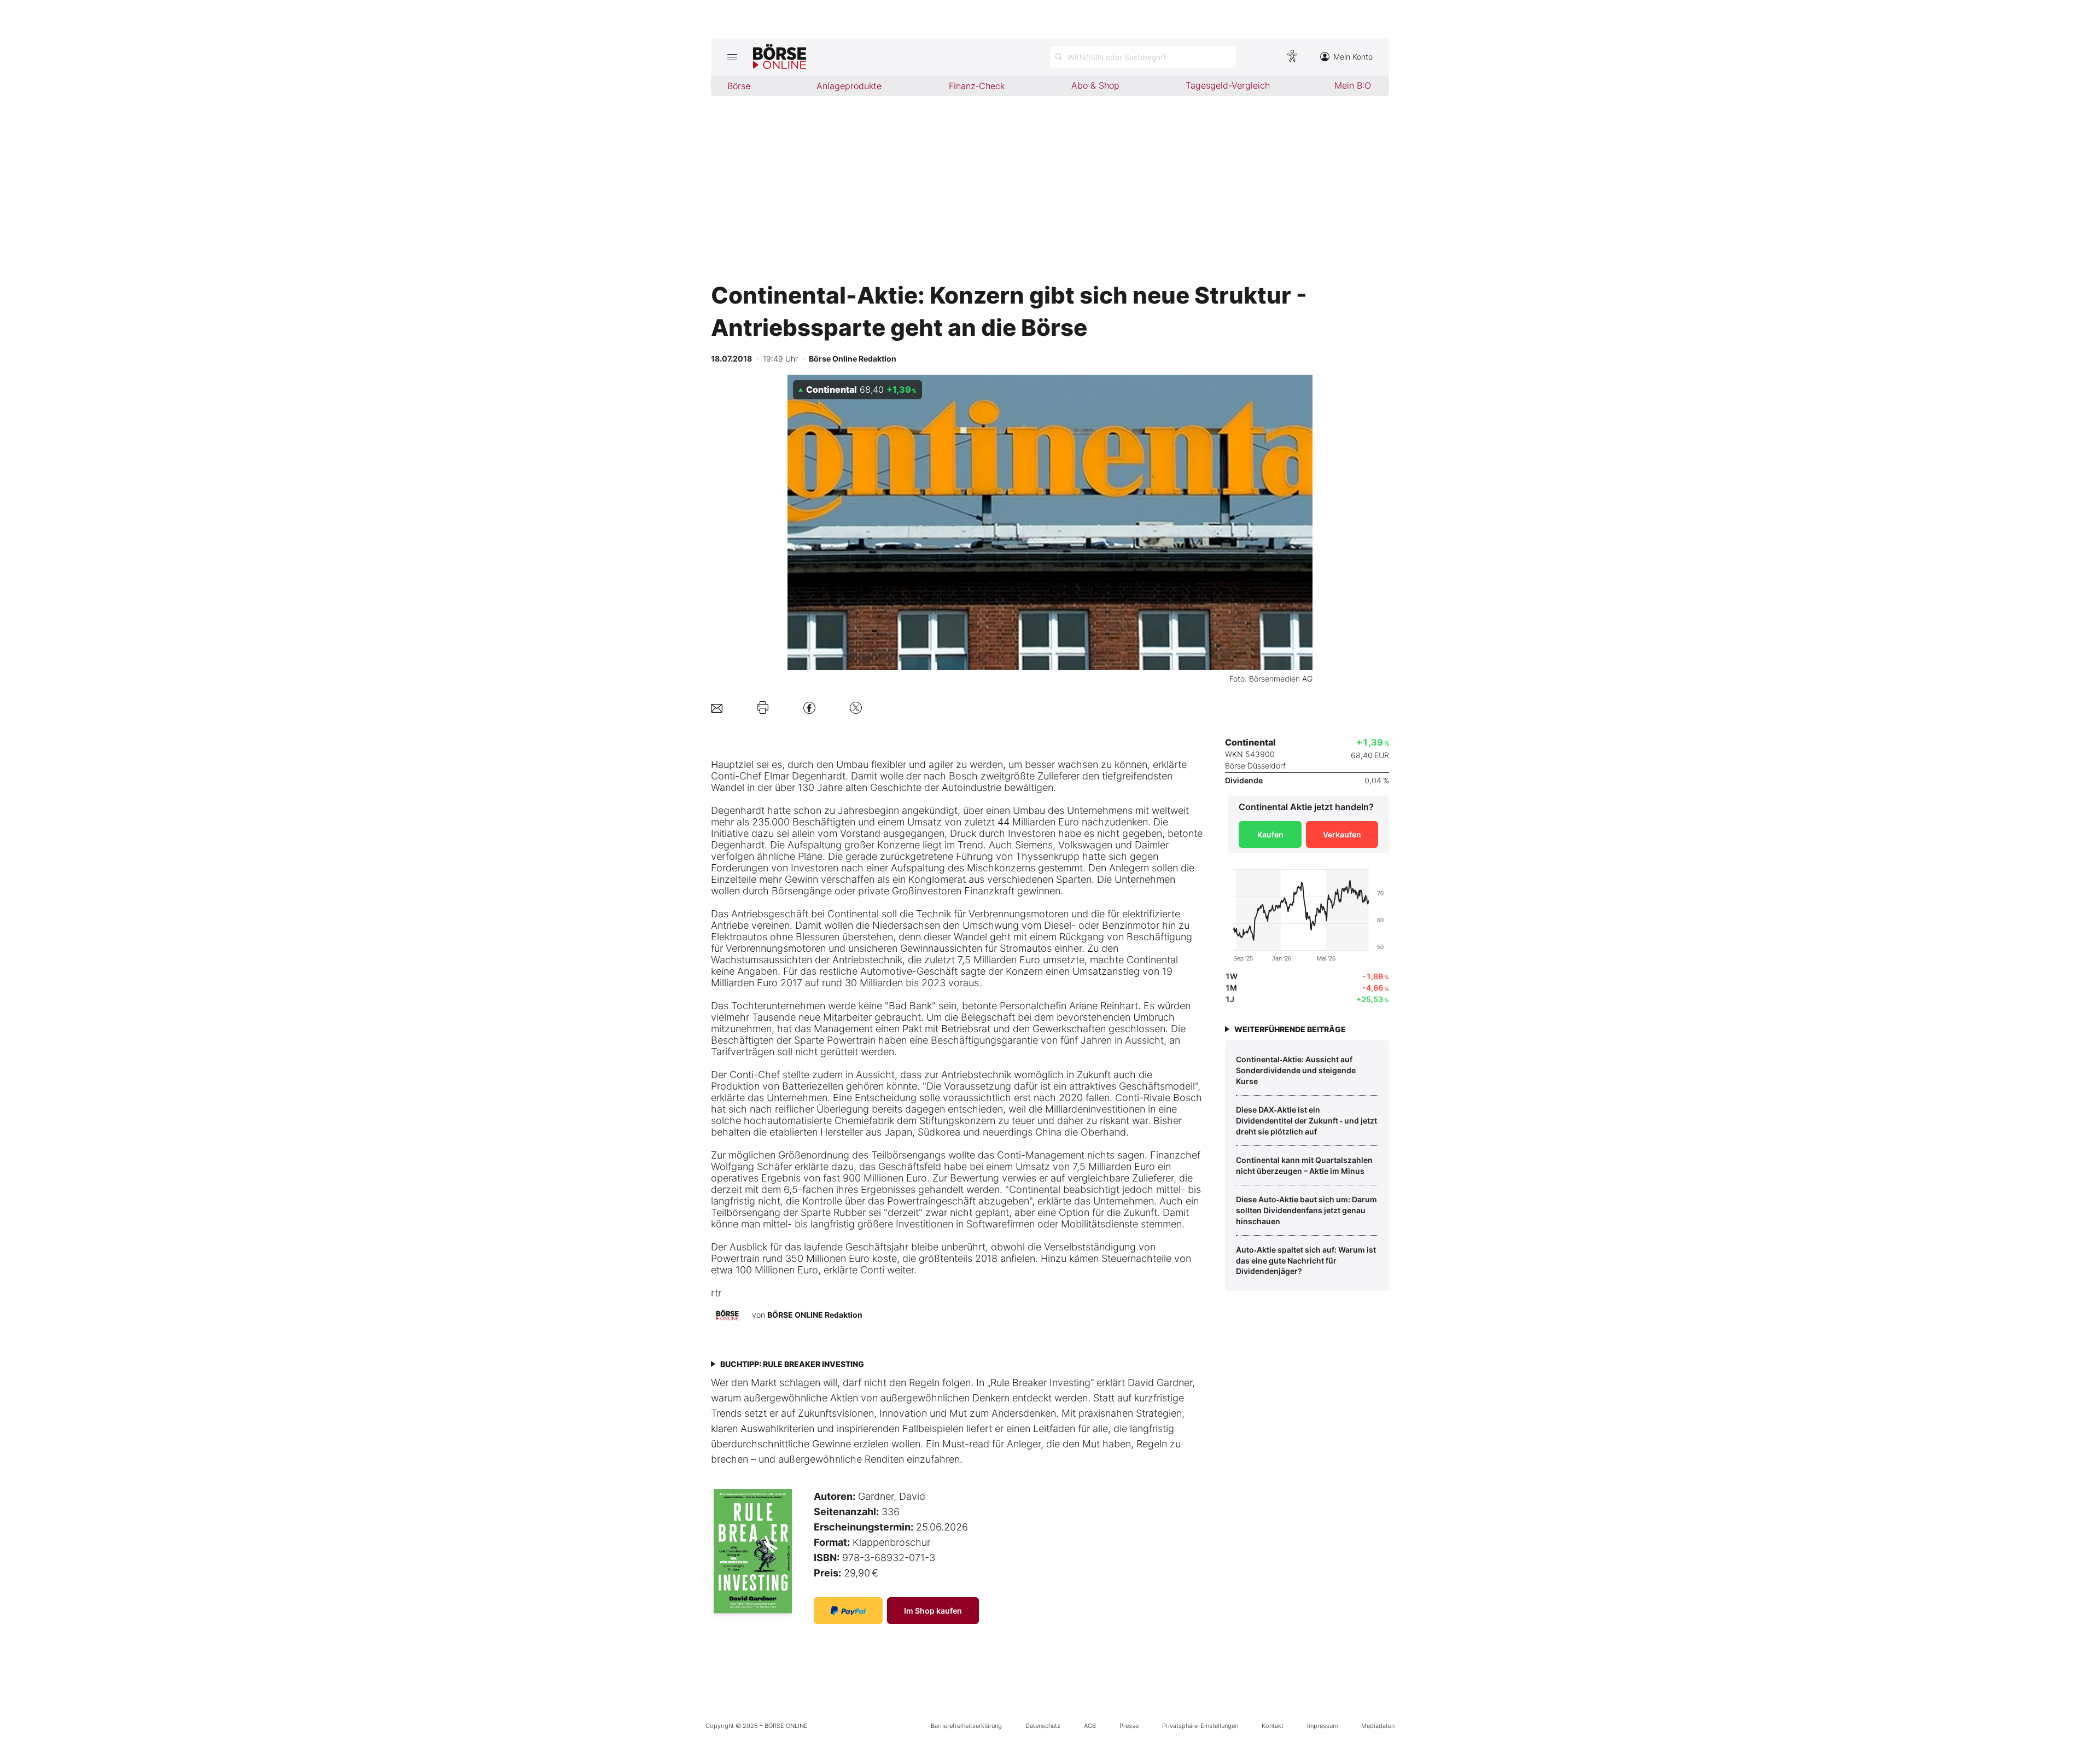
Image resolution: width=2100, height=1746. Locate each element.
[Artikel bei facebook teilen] (809, 708)
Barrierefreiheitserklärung (966, 1726)
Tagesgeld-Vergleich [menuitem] (1228, 85)
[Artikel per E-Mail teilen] (717, 708)
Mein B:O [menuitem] (1353, 85)
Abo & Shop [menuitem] (1095, 85)
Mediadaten (1378, 1726)
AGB (1090, 1726)
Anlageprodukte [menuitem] (849, 86)
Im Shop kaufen (933, 1611)
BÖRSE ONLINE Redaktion (815, 1315)
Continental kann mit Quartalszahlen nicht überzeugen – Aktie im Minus (1304, 1165)
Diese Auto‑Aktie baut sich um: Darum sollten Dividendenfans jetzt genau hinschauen (1306, 1210)
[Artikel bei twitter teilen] (856, 708)
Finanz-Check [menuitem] (977, 86)
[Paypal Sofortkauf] (848, 1611)
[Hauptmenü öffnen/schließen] (732, 57)
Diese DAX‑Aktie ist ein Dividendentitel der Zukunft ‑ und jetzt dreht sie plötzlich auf (1306, 1120)
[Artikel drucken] (763, 708)
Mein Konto (1353, 57)
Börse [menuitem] (739, 86)
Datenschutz (1043, 1726)
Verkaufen (1342, 834)
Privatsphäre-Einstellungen (1200, 1726)
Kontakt (1273, 1726)
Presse (1129, 1726)
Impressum (1322, 1726)
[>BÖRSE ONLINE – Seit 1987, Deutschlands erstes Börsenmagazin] (780, 57)
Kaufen (1270, 834)
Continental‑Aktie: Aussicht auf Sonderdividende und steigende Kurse (1296, 1070)
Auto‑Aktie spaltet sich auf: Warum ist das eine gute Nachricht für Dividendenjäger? (1306, 1260)
